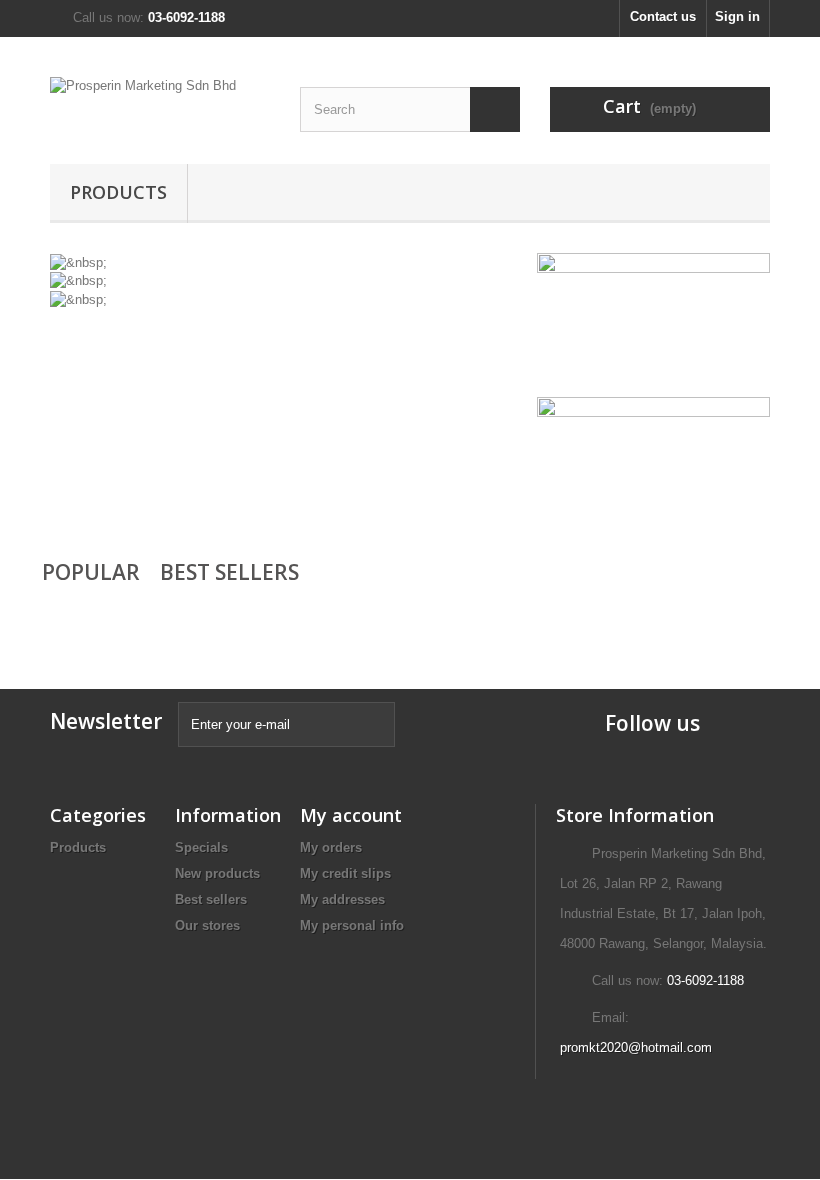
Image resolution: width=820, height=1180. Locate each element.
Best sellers (211, 899)
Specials (201, 847)
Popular (91, 572)
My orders (331, 847)
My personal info (352, 925)
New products (217, 873)
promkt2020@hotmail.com (636, 1047)
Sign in (737, 16)
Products (118, 192)
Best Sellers (229, 572)
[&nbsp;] (78, 261)
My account (351, 815)
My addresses (342, 899)
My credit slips (345, 873)
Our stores (207, 925)
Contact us (663, 16)
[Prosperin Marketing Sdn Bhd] (160, 108)
